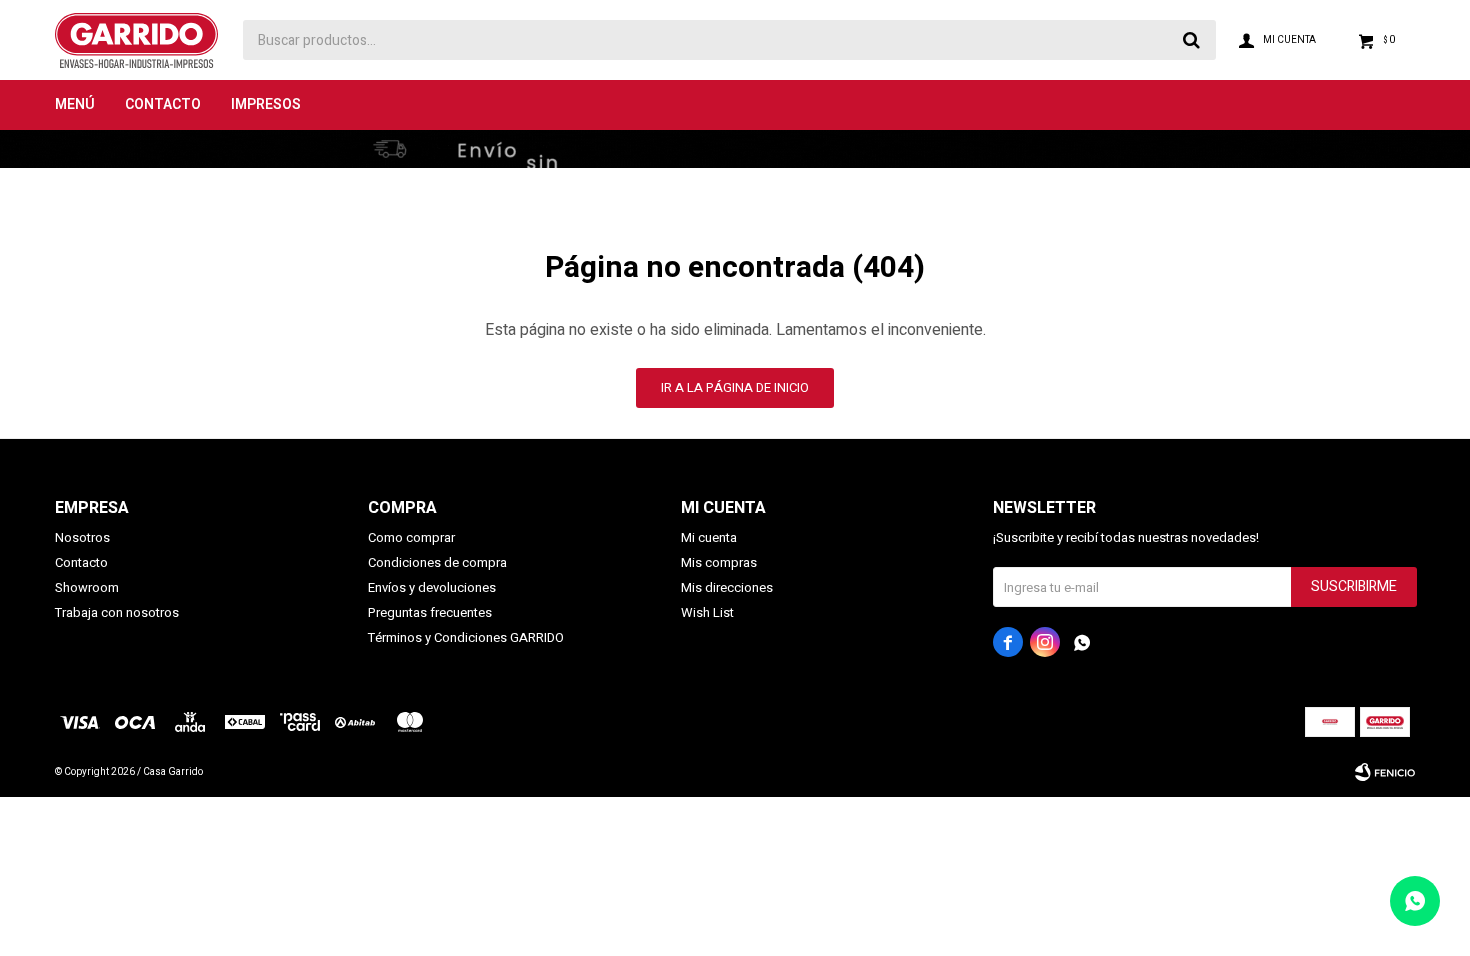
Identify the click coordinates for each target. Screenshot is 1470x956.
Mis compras (719, 562)
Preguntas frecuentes (430, 612)
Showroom (87, 587)
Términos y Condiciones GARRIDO (466, 637)
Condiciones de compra (437, 562)
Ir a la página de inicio (735, 387)
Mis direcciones (727, 587)
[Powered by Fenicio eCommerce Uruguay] (1385, 772)
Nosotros (82, 537)
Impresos (266, 104)
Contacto (163, 104)
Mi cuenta (709, 537)
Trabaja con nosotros (117, 612)
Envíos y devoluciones (432, 587)
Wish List (707, 612)
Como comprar (411, 537)
